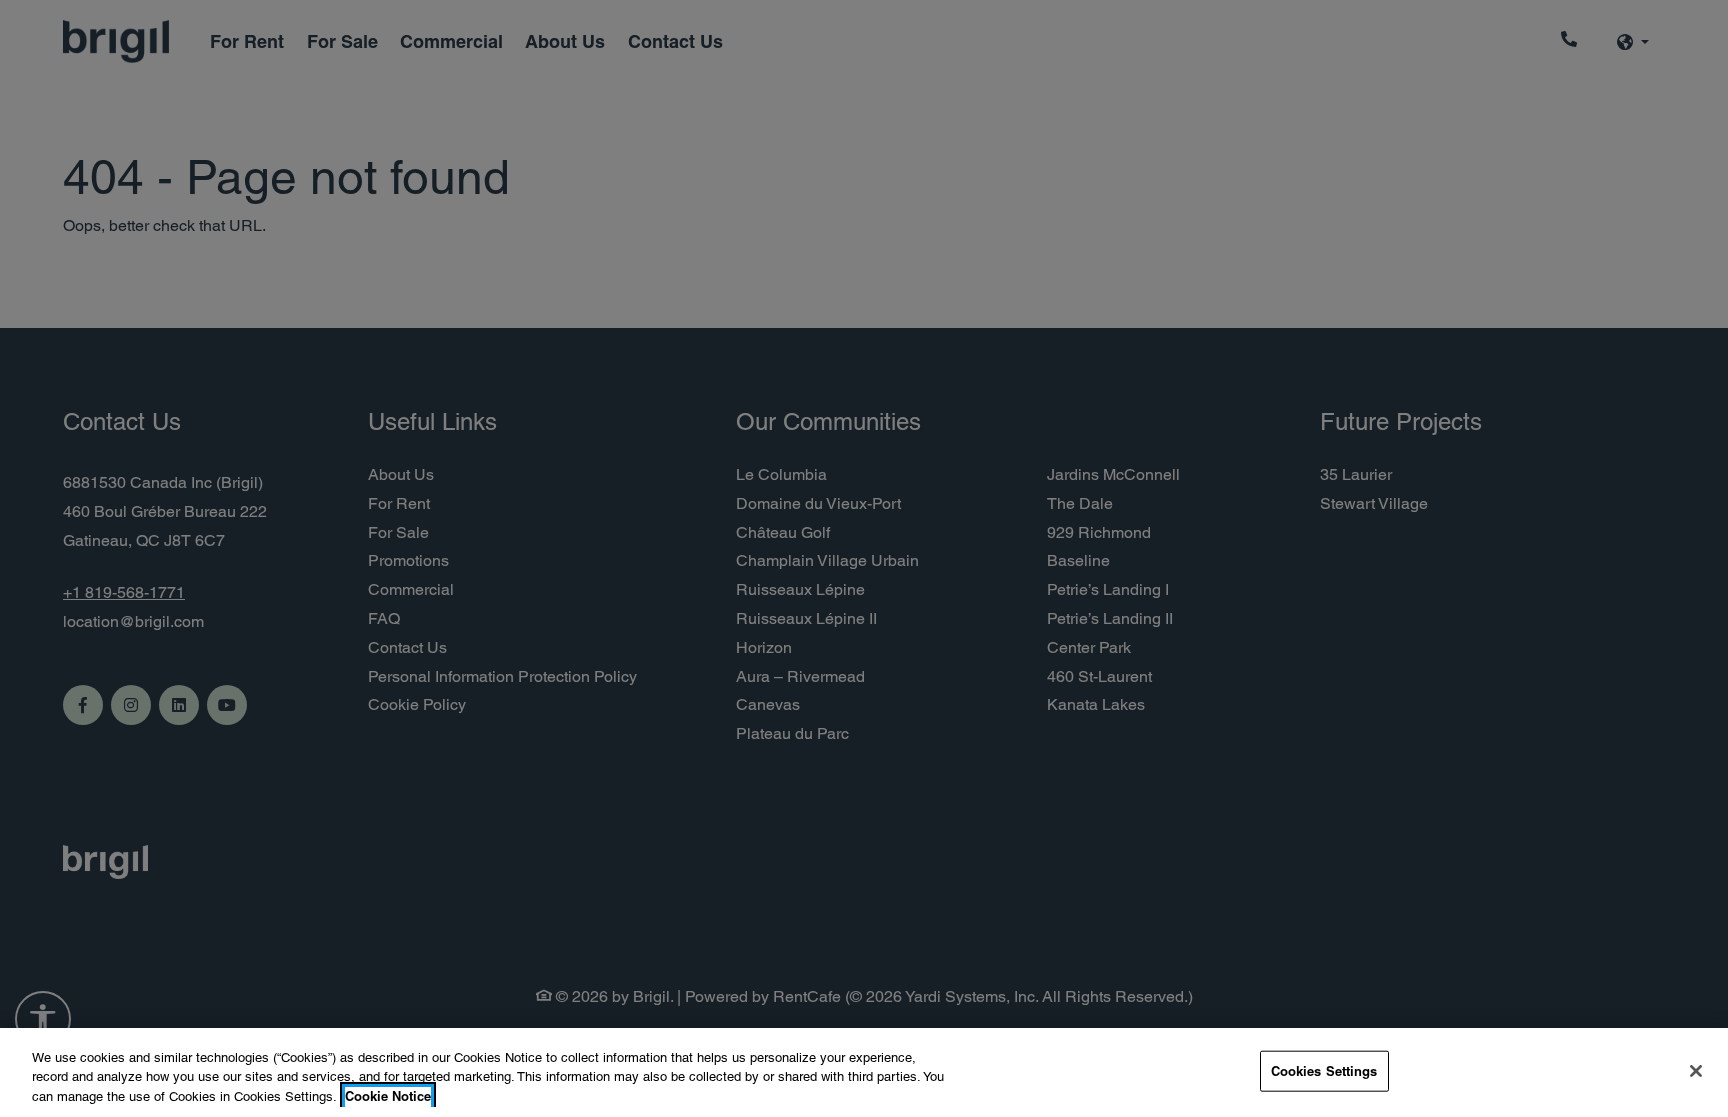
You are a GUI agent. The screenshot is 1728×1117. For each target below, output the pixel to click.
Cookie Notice (388, 1096)
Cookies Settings (1324, 1070)
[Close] (1696, 1071)
